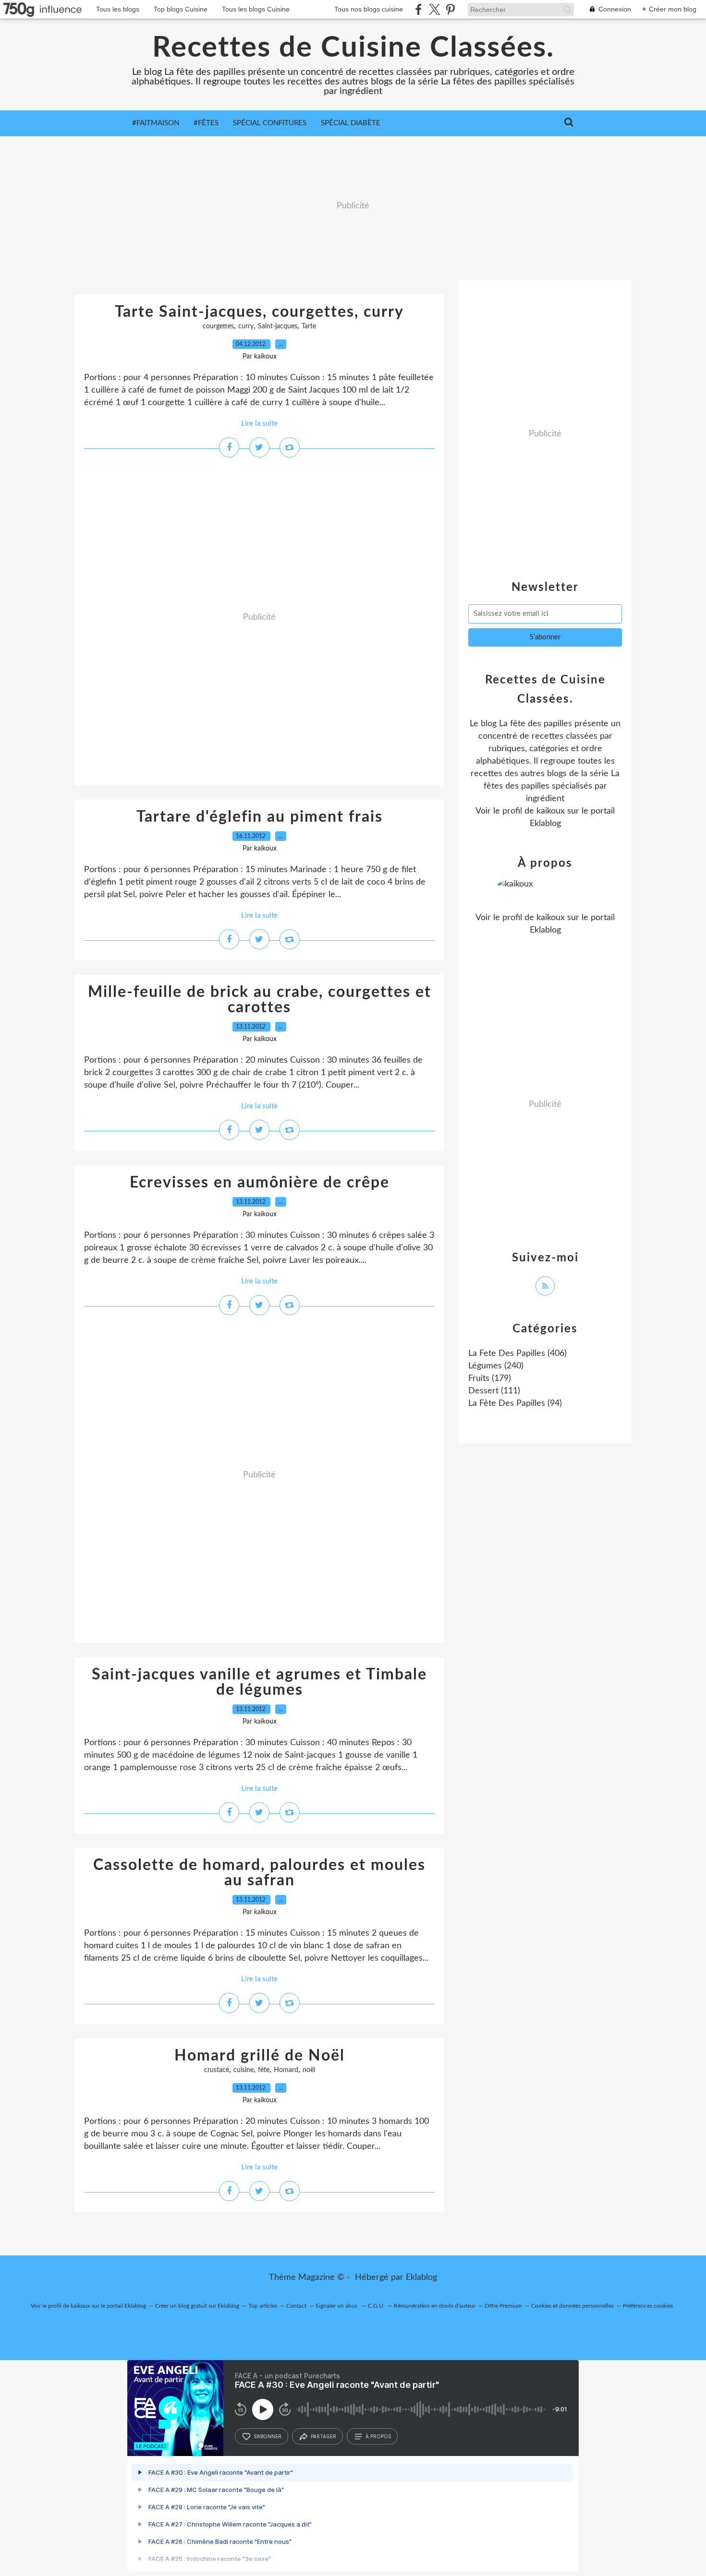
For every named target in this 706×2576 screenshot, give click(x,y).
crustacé (217, 2070)
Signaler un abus (337, 2306)
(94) (515, 1403)
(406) (517, 1354)
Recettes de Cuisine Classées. (353, 48)
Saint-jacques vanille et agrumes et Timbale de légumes (259, 1682)
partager (323, 2436)
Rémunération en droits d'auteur (435, 2306)
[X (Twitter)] (434, 9)
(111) (494, 1391)
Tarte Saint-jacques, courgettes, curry (259, 312)
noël (309, 2070)
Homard (286, 2070)
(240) (496, 1366)
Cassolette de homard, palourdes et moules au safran (259, 1873)
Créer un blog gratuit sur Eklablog (197, 2306)
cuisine (243, 2070)
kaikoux (551, 811)
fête (264, 2070)
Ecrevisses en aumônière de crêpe (260, 1183)
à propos (378, 2436)
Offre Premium (503, 2306)
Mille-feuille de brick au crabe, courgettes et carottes (260, 1000)
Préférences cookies (648, 2306)
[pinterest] (450, 9)
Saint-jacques (278, 326)
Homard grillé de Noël (260, 2056)
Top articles (263, 2306)
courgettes (218, 326)
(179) (490, 1378)
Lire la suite (259, 424)
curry (246, 326)
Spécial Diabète (351, 123)
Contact (296, 2306)
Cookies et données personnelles (572, 2306)
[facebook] (419, 9)
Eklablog (421, 2277)
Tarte (309, 326)
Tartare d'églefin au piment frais (260, 817)
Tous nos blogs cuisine (369, 9)
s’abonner (268, 2436)
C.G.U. (376, 2306)
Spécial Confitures (270, 123)
